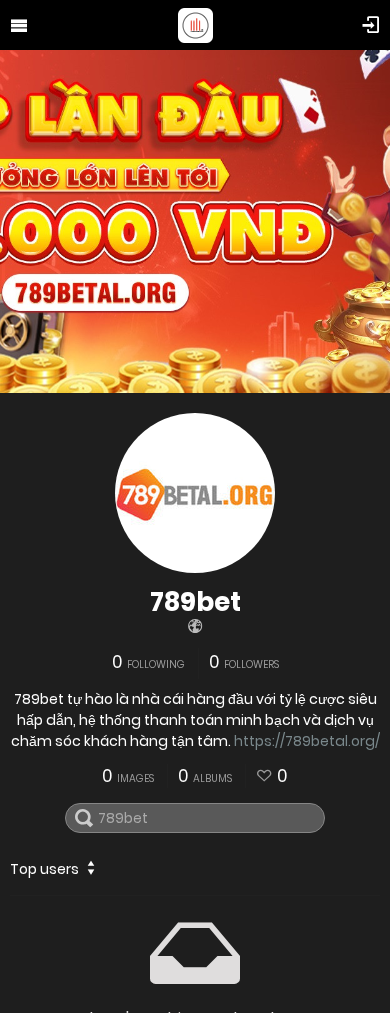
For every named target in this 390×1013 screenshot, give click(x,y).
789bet (195, 602)
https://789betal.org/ (307, 741)
